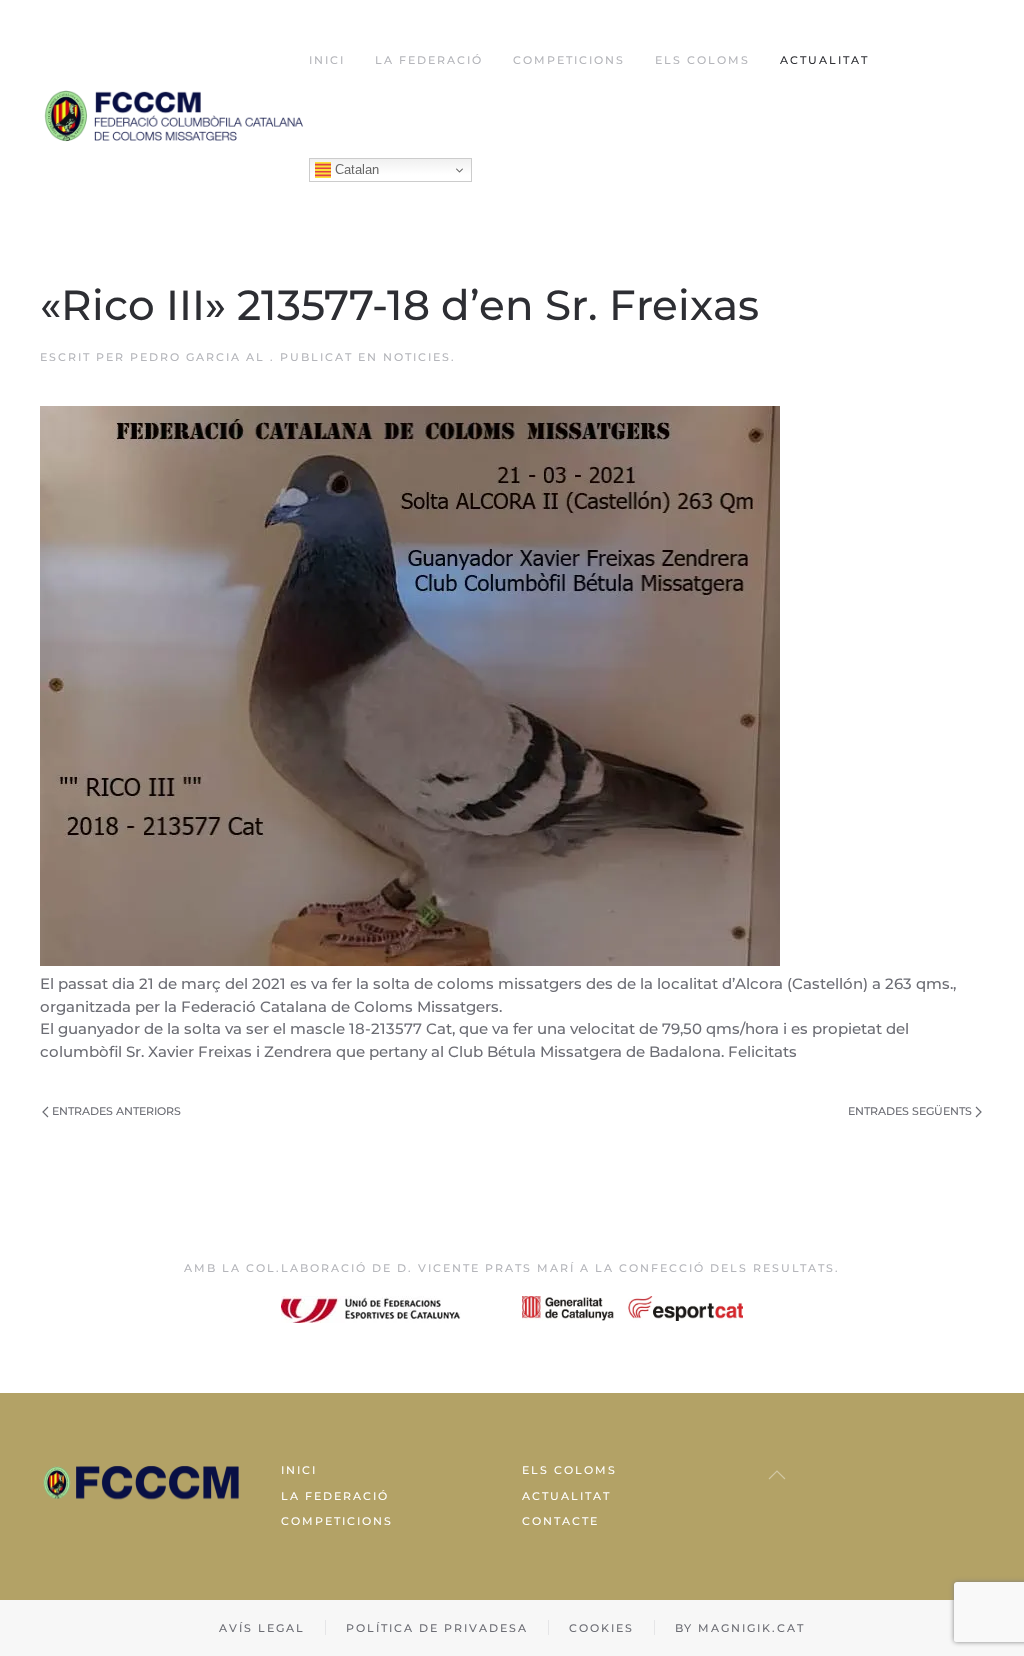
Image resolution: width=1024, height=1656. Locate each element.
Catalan (355, 169)
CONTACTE (560, 1521)
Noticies (417, 357)
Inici (327, 60)
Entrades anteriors (116, 1111)
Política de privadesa (437, 1628)
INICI (299, 1470)
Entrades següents (910, 1111)
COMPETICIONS (337, 1521)
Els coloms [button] (702, 60)
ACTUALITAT (566, 1496)
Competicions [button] (569, 60)
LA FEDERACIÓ (335, 1496)
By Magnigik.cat (740, 1628)
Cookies (601, 1628)
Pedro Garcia (185, 357)
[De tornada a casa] (174, 115)
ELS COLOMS (569, 1470)
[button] (777, 1475)
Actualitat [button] (824, 60)
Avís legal (262, 1628)
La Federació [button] (429, 60)
